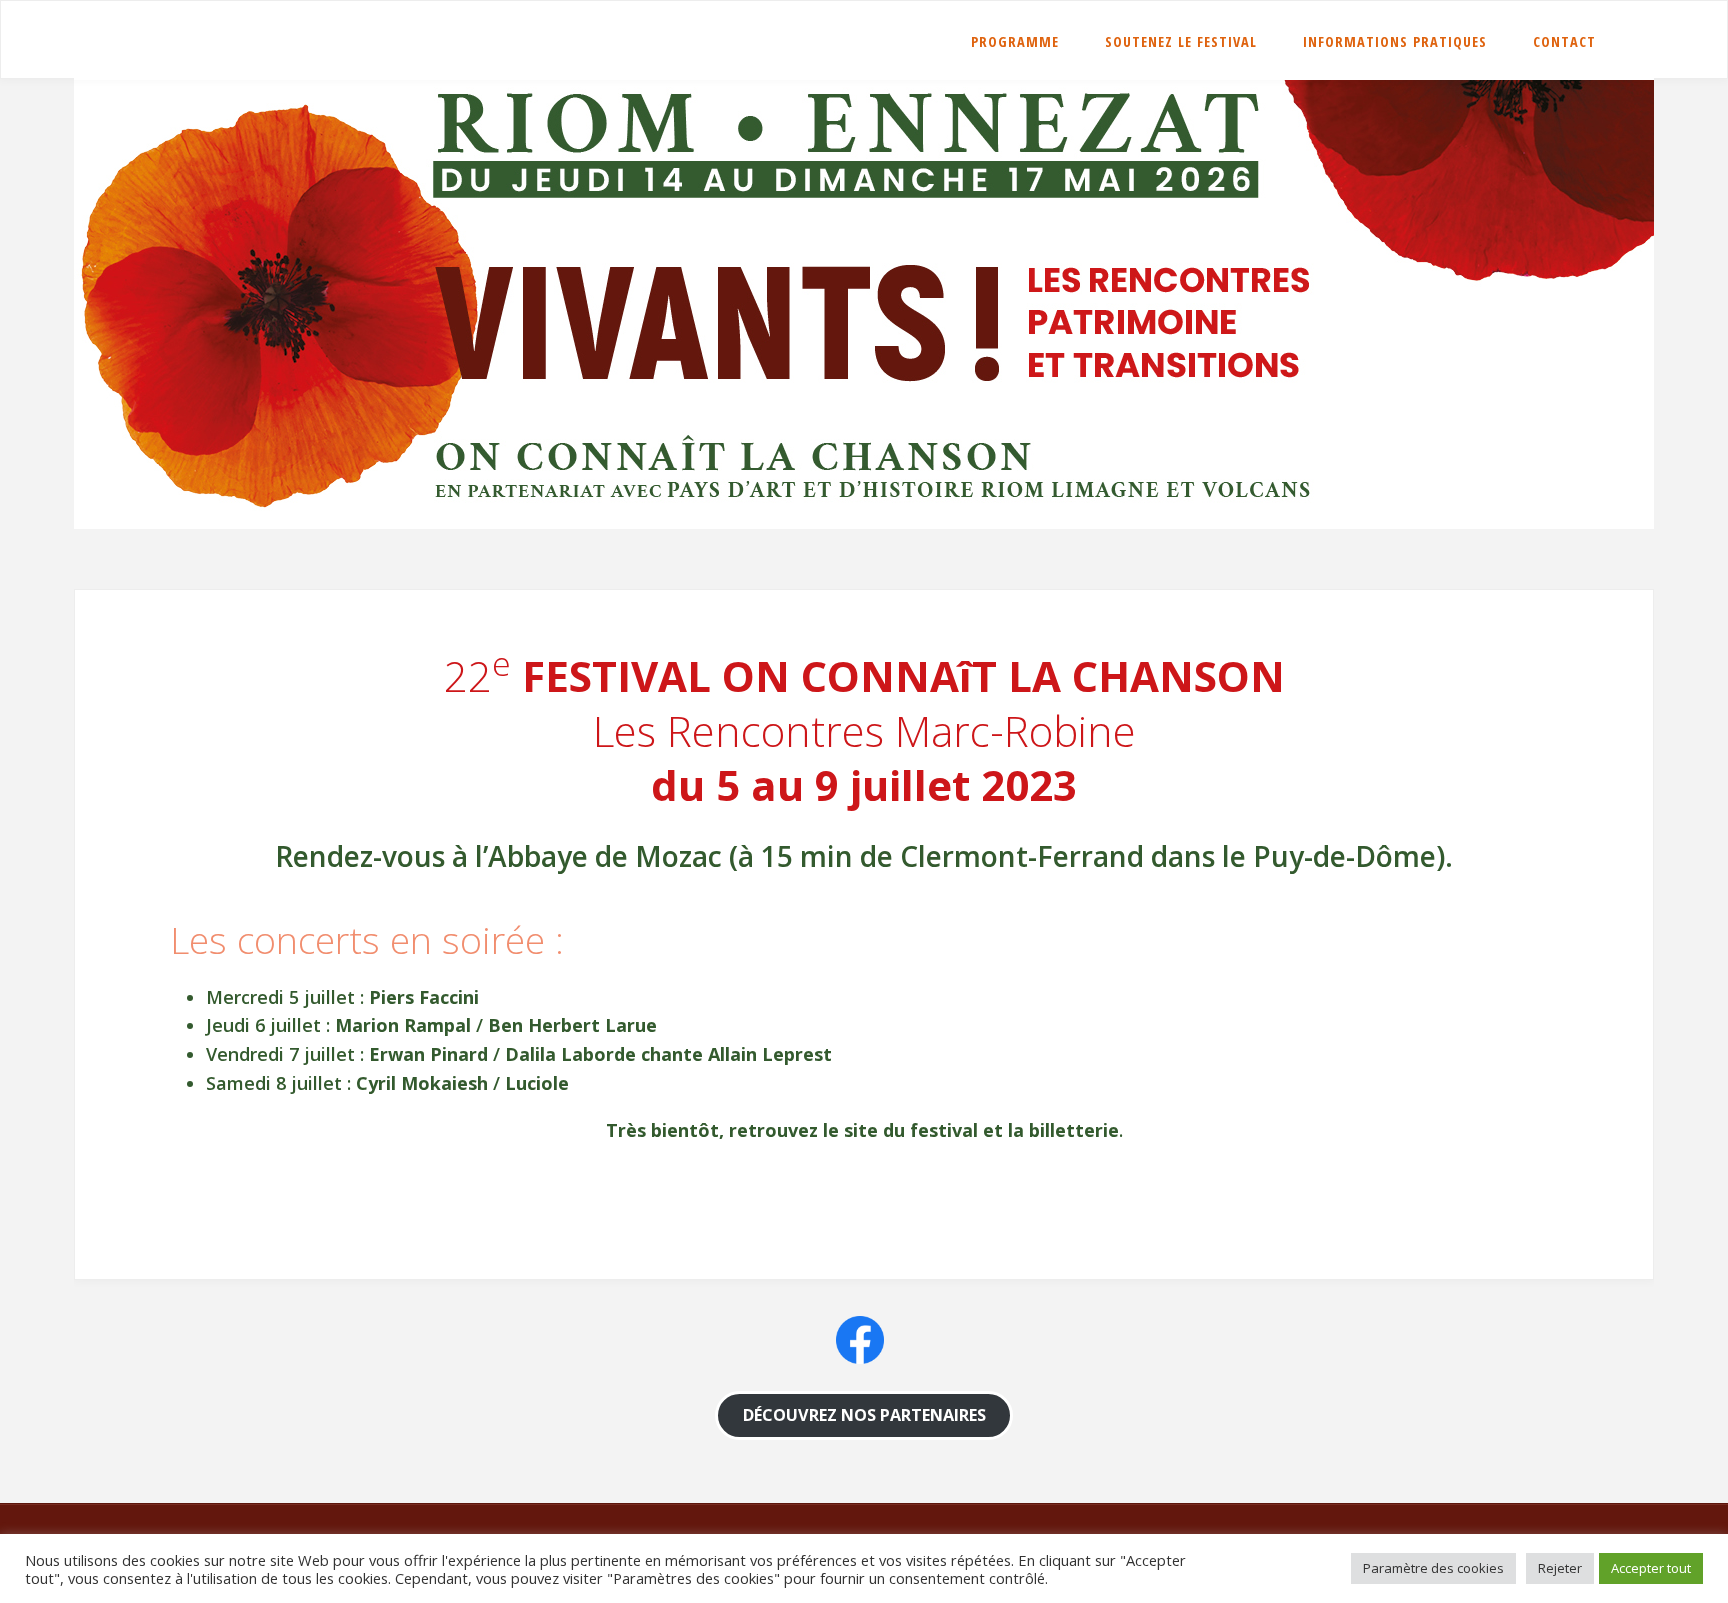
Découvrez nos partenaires (864, 1415)
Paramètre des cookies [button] (1433, 1568)
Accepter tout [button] (1651, 1568)
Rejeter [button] (1560, 1568)
